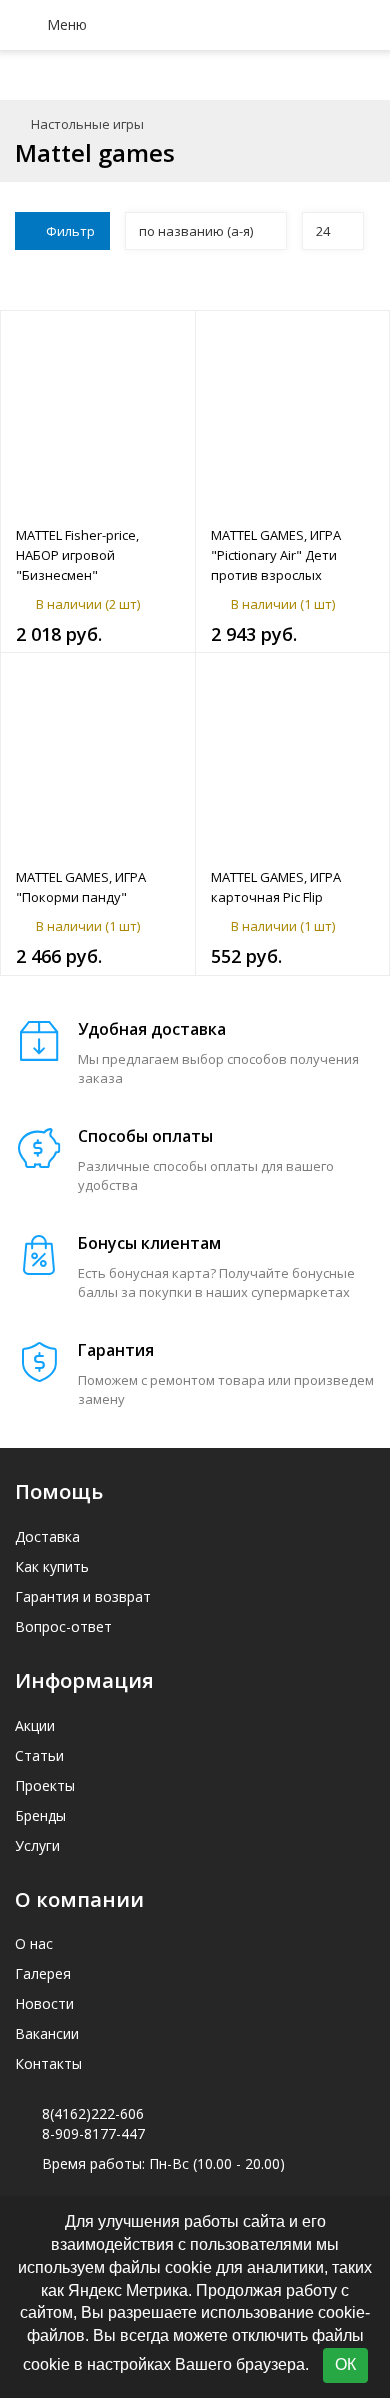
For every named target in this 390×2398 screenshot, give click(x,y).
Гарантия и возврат (83, 1596)
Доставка (47, 1536)
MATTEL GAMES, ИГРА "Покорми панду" (81, 887)
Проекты (45, 1785)
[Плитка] (300, 278)
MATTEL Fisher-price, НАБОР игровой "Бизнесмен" (77, 555)
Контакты (48, 2063)
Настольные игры (87, 124)
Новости (44, 2003)
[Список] (331, 278)
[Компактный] (362, 278)
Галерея (43, 1973)
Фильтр (70, 231)
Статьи (39, 1755)
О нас (34, 1943)
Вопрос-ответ (63, 1626)
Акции (35, 1725)
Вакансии (47, 2033)
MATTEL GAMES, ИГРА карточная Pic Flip (276, 887)
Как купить (52, 1566)
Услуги (37, 1845)
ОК (345, 2364)
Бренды (40, 1815)
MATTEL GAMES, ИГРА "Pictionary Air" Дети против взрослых (276, 555)
